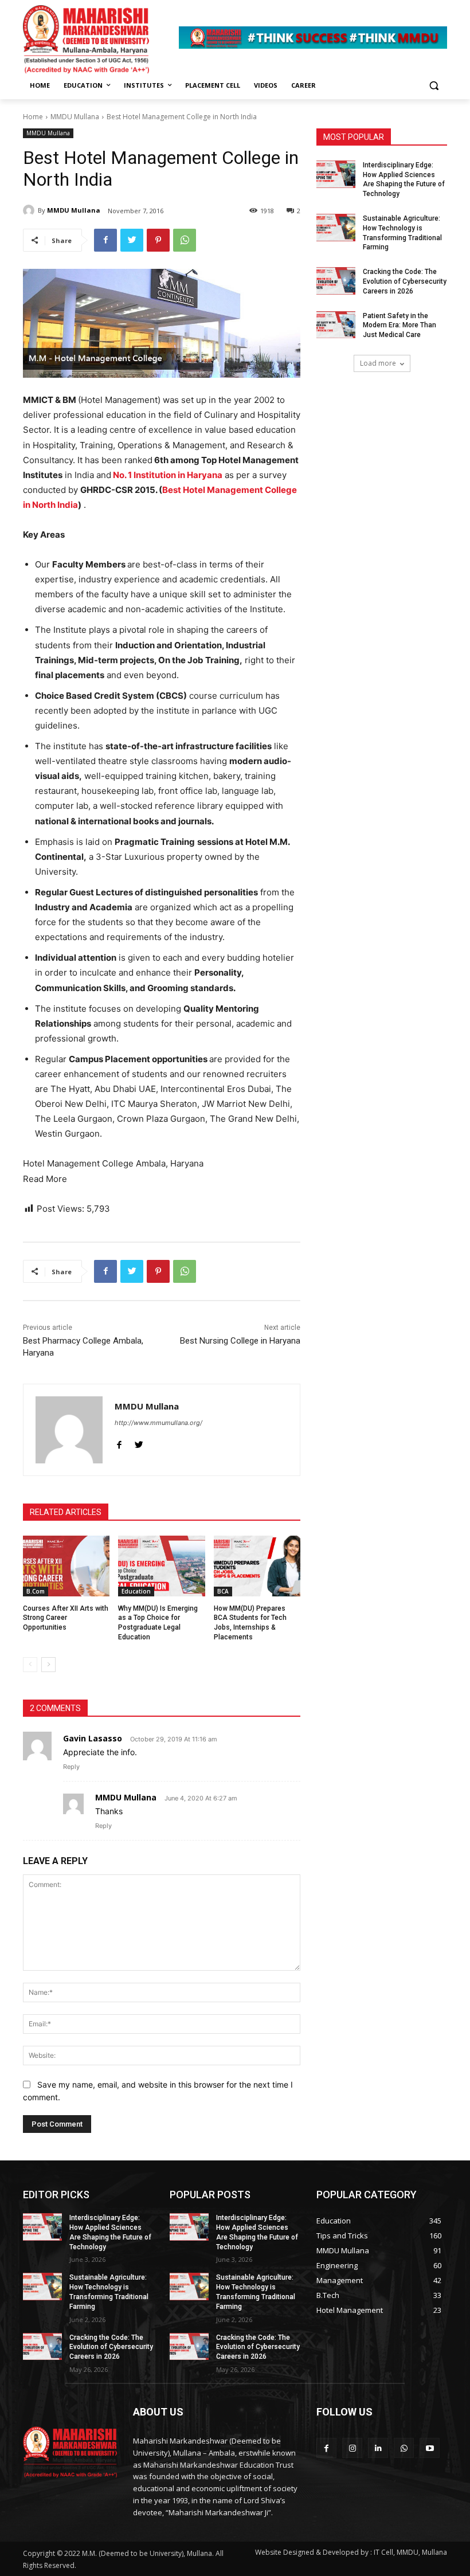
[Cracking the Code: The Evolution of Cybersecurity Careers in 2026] (336, 281)
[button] (434, 86)
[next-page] (48, 1665)
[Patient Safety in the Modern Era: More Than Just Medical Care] (336, 325)
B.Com (36, 1591)
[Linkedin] (378, 2448)
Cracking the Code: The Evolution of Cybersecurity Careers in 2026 (405, 281)
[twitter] (139, 1442)
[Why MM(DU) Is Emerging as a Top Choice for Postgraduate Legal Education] (161, 1566)
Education (136, 1591)
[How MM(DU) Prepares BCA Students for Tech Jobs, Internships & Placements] (257, 1566)
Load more (378, 363)
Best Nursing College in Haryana (240, 1341)
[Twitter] (132, 240)
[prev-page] (30, 1665)
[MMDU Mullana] (30, 210)
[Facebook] (105, 240)
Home (33, 117)
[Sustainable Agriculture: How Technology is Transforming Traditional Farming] (336, 228)
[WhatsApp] (185, 240)
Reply (71, 1767)
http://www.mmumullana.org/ (158, 1423)
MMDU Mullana (75, 117)
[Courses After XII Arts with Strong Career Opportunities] (66, 1566)
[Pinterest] (158, 240)
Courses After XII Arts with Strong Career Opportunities (66, 1618)
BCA (223, 1591)
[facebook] (119, 1442)
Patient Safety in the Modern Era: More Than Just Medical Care (399, 326)
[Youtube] (430, 2448)
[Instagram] (352, 2448)
